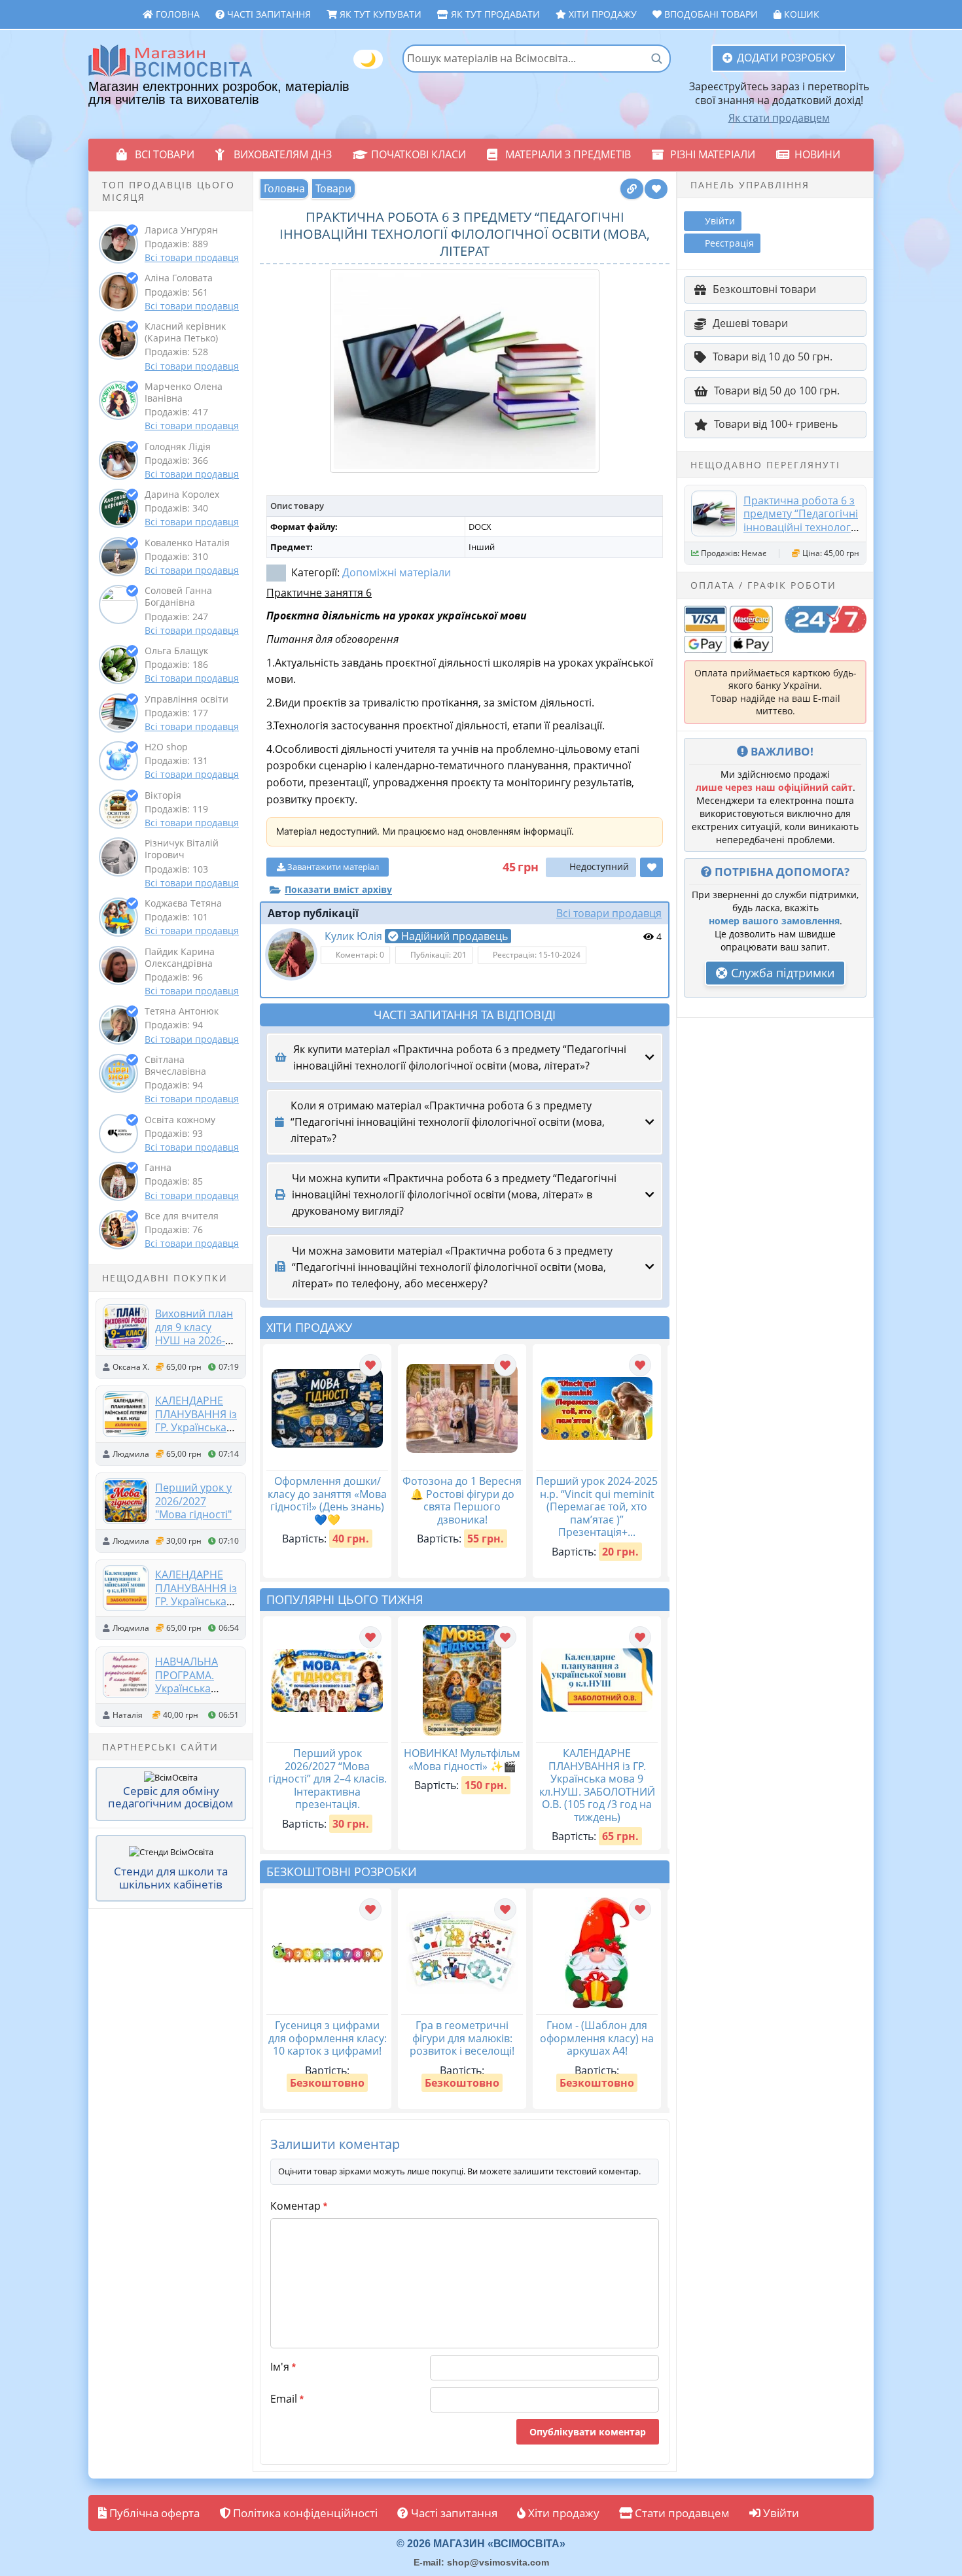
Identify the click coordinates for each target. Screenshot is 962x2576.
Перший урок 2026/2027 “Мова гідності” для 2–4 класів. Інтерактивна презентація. (328, 1779)
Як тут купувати (379, 14)
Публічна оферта (153, 2513)
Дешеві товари (750, 323)
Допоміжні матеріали (397, 572)
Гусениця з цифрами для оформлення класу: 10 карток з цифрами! (328, 2038)
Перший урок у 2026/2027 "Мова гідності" (193, 1501)
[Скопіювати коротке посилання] (632, 189)
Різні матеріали (713, 154)
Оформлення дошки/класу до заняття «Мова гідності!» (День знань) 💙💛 (327, 1500)
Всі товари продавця (192, 257)
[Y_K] (291, 954)
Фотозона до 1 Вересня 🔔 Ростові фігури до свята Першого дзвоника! (462, 1500)
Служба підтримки (781, 973)
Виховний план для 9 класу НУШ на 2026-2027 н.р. (194, 1333)
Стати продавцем (681, 2513)
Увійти (780, 2513)
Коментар (299, 2206)
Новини (817, 154)
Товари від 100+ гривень (776, 424)
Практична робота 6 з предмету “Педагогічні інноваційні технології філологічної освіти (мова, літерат (801, 527)
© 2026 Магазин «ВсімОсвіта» (481, 2544)
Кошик (800, 14)
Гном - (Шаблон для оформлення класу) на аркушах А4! (597, 2038)
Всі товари (165, 154)
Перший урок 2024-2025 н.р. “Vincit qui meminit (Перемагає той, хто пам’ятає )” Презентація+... (597, 1506)
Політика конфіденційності (304, 2513)
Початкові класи (419, 154)
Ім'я (283, 2367)
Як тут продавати (494, 14)
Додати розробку (786, 58)
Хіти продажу (601, 14)
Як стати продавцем (779, 118)
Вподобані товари (710, 14)
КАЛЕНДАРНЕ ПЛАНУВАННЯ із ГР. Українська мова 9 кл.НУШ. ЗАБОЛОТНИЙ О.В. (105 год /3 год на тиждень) (597, 1785)
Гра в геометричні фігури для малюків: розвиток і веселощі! (462, 2038)
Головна (176, 14)
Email (287, 2399)
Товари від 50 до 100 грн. (777, 391)
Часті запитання (268, 14)
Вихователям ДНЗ (283, 154)
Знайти (656, 58)
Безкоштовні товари (764, 289)
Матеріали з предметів (568, 154)
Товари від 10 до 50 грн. (773, 357)
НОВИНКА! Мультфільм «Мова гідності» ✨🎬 (462, 1760)
